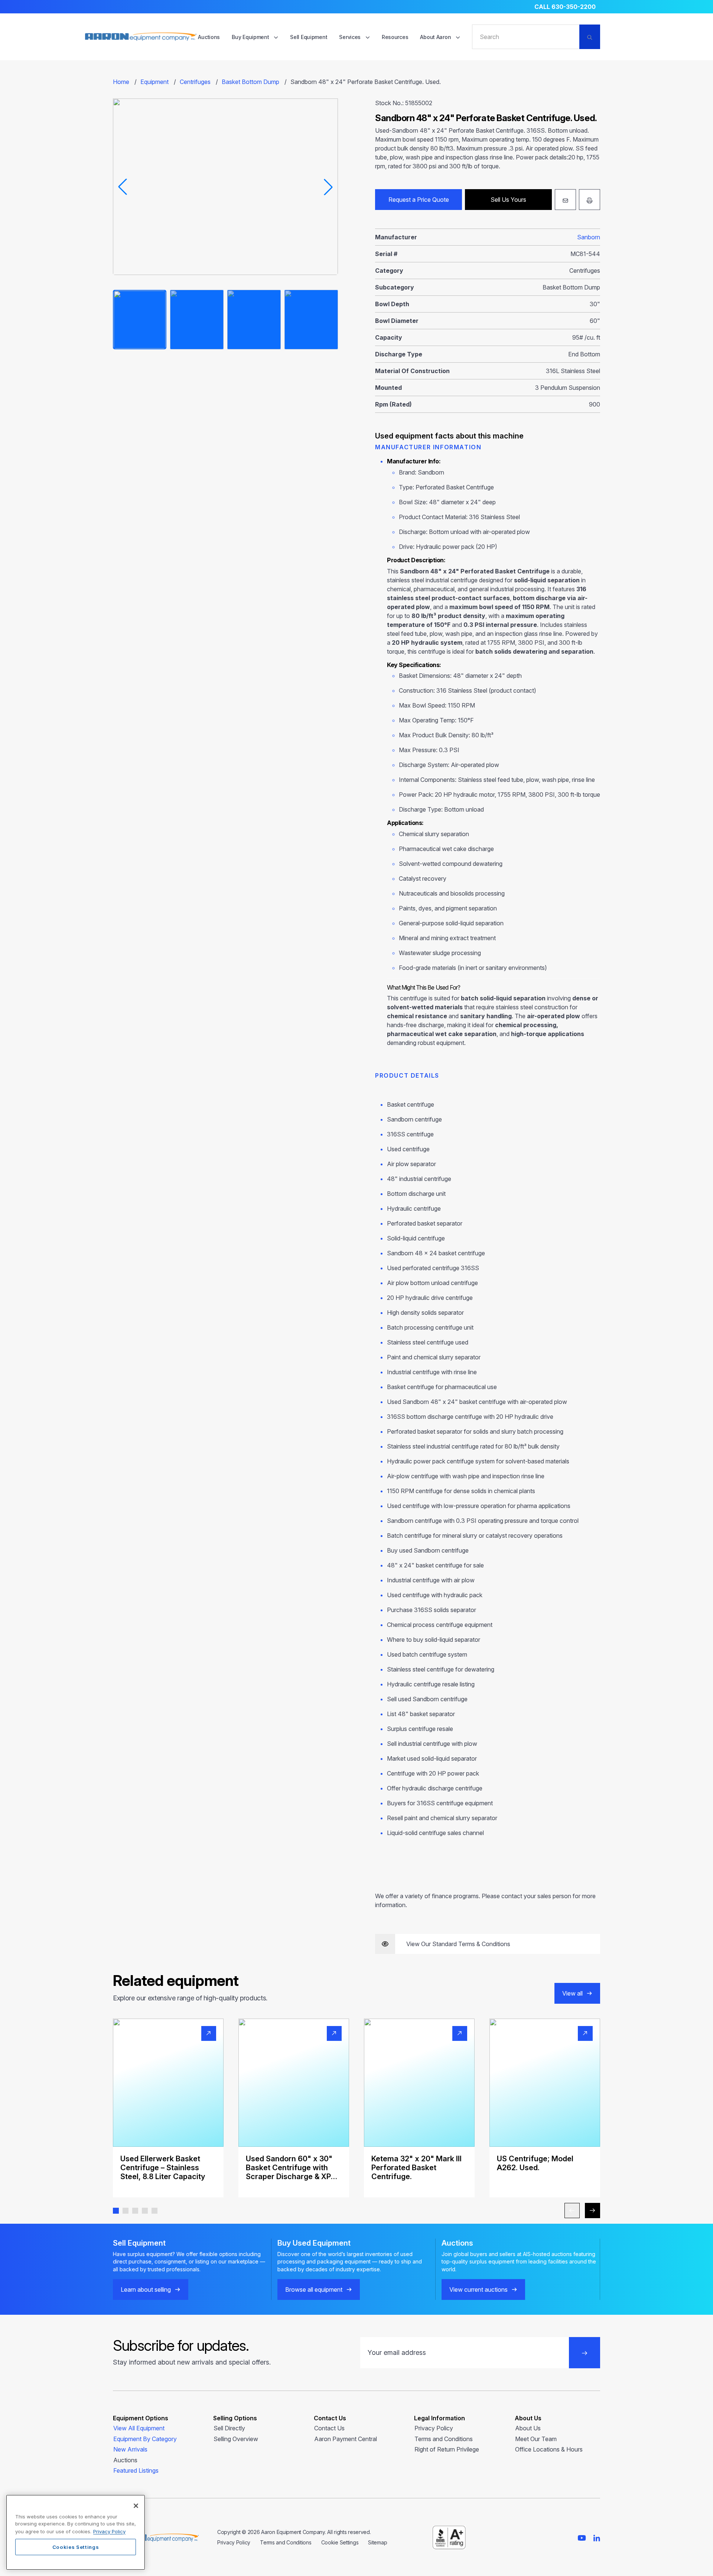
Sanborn (589, 237)
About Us (528, 2428)
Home (121, 82)
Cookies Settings (76, 2547)
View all (572, 1993)
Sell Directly (229, 2428)
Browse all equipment (314, 2289)
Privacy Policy (434, 2428)
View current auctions (478, 2289)
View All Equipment (139, 2428)
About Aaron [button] (436, 37)
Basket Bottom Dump (250, 82)
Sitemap (377, 2542)
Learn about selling (146, 2289)
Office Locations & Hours (549, 2449)
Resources (395, 37)
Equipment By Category (145, 2439)
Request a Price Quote (419, 200)
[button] (116, 2211)
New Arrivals (130, 2449)
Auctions (209, 37)
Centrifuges (195, 82)
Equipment (154, 82)
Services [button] (350, 37)
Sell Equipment (309, 37)
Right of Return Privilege (447, 2449)
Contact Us (329, 2428)
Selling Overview (236, 2439)
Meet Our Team (536, 2439)
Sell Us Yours (508, 200)
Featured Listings (136, 2470)
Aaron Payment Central (346, 2439)
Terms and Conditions (444, 2439)
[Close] (136, 2506)
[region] (76, 2532)
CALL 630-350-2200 (565, 7)
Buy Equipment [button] (251, 37)
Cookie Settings (340, 2542)
